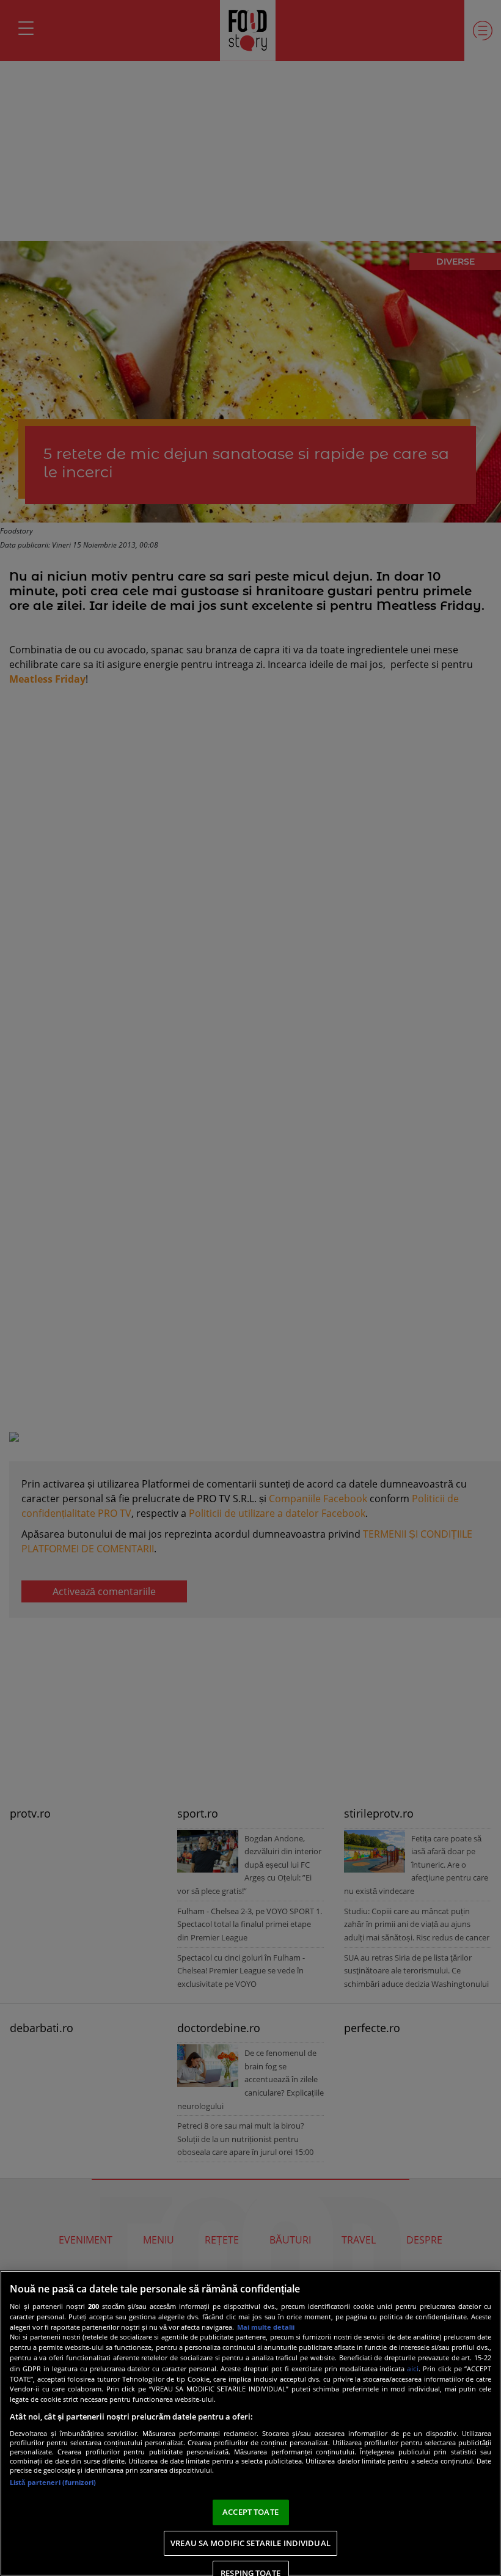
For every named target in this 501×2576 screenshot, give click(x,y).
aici (413, 2369)
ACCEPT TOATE (250, 2512)
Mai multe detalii (266, 2327)
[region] (250, 2423)
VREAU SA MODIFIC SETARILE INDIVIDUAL (250, 2543)
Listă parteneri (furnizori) (53, 2482)
